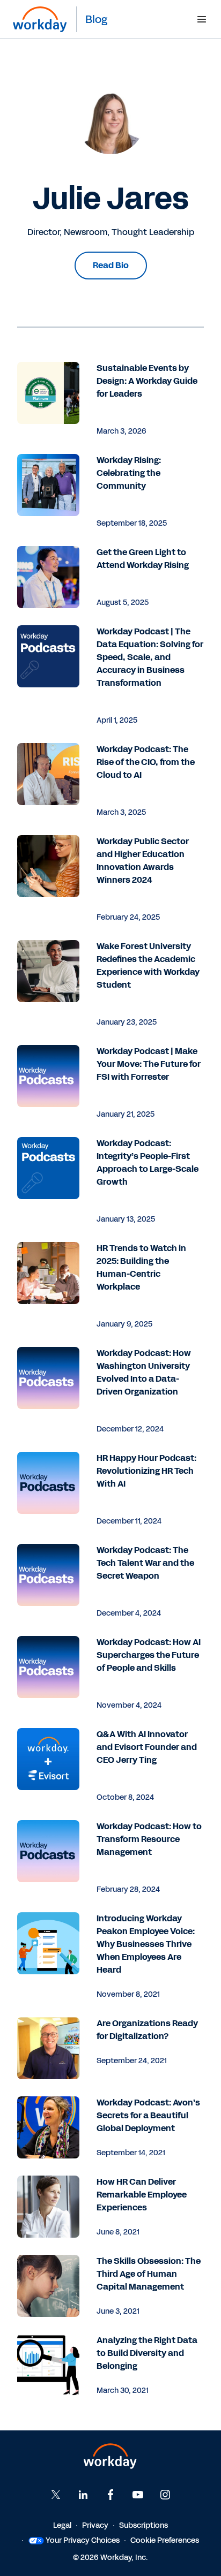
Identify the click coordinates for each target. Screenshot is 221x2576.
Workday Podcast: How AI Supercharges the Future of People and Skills (149, 1655)
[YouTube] (138, 2495)
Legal (62, 2525)
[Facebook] (110, 2495)
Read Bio (111, 265)
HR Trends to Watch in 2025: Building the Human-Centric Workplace (141, 1267)
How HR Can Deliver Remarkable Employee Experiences (142, 2195)
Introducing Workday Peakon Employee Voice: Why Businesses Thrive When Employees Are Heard (146, 1944)
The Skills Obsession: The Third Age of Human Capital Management (149, 2274)
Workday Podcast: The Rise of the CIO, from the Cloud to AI (146, 762)
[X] (56, 2495)
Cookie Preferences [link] (165, 2540)
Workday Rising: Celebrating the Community (129, 473)
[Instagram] (165, 2495)
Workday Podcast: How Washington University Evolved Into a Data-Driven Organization (144, 1372)
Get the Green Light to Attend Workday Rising (143, 559)
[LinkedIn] (83, 2495)
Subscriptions (143, 2525)
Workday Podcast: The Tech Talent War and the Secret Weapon (145, 1563)
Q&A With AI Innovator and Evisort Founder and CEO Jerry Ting (147, 1747)
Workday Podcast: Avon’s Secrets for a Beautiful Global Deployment (148, 2115)
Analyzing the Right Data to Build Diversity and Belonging (147, 2353)
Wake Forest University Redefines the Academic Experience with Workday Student (148, 965)
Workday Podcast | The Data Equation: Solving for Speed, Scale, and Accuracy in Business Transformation (150, 657)
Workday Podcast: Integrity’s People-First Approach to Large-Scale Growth (148, 1162)
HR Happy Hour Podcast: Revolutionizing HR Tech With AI (146, 1471)
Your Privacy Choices (83, 2540)
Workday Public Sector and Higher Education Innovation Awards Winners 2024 (143, 861)
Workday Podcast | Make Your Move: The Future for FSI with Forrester (149, 1064)
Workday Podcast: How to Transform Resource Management (149, 1839)
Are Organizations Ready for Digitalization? (147, 2030)
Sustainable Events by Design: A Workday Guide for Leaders (147, 381)
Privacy (95, 2525)
